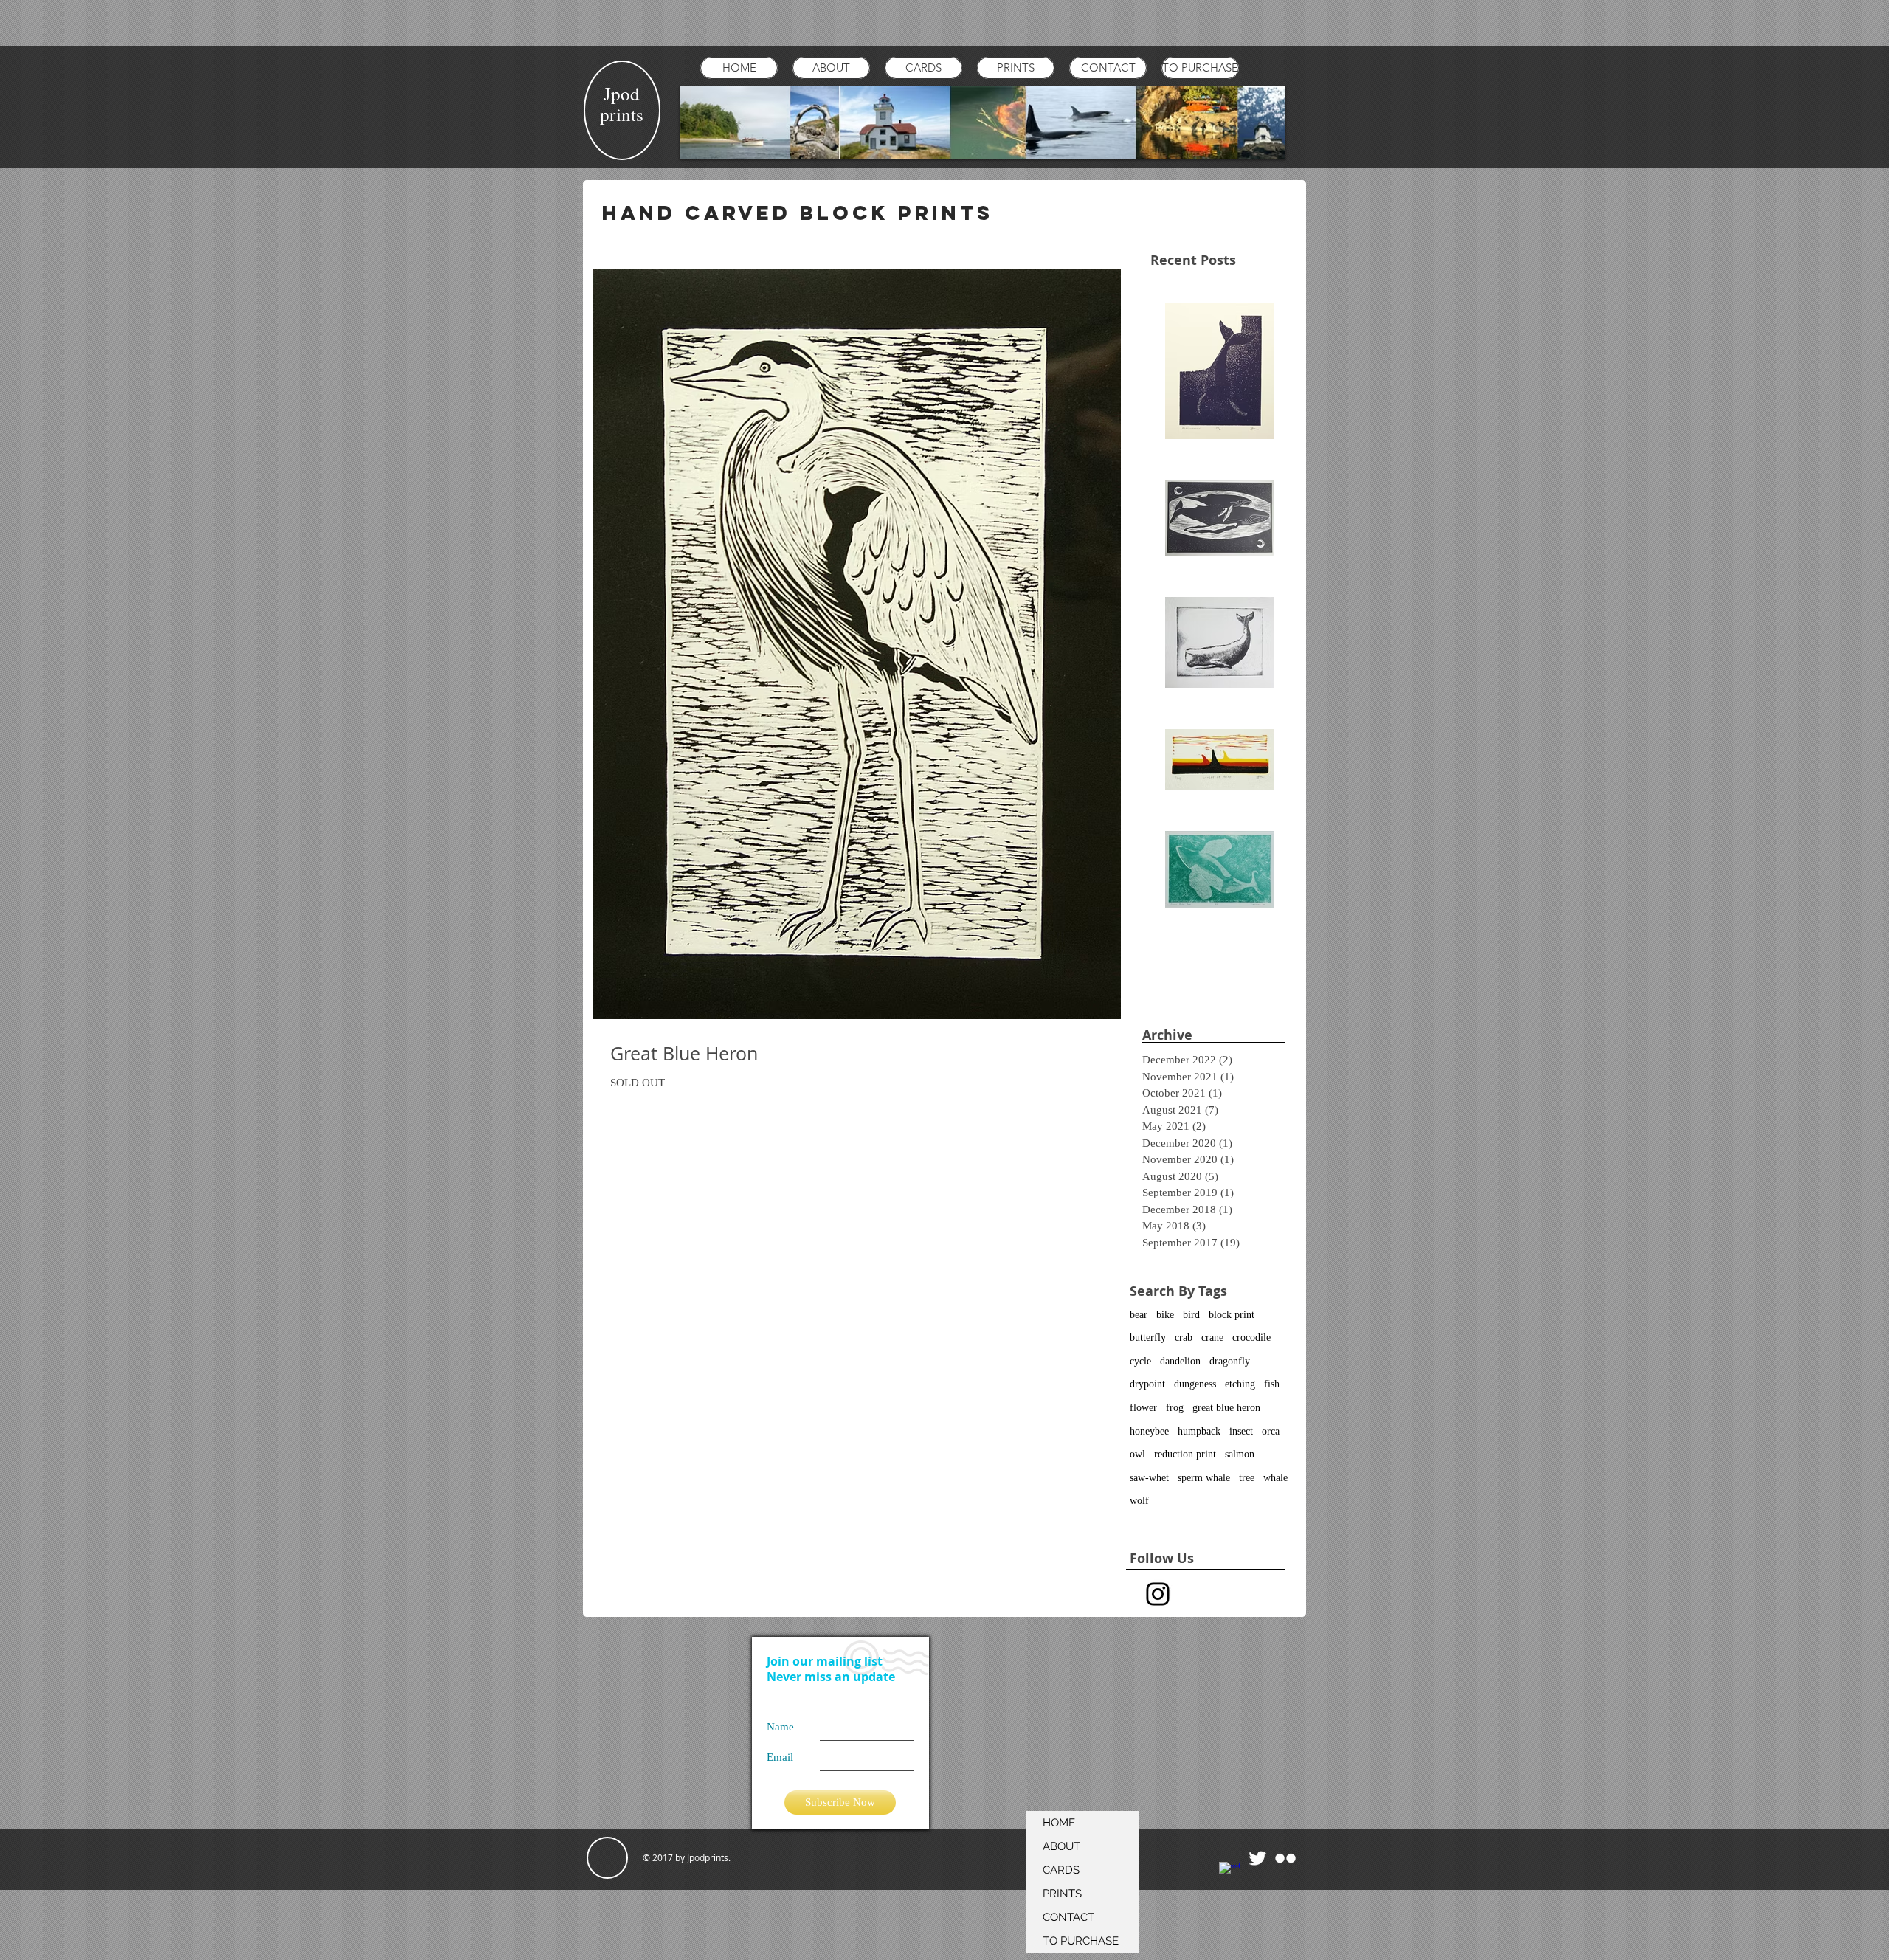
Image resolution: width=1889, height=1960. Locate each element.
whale (1275, 1478)
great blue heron (1226, 1408)
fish (1272, 1384)
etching (1240, 1384)
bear (1139, 1315)
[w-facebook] (1229, 1872)
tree (1247, 1478)
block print (1232, 1315)
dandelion (1180, 1361)
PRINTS (1062, 1894)
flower (1143, 1408)
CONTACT (1068, 1917)
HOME (1059, 1823)
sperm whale (1204, 1478)
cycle (1140, 1361)
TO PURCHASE (1081, 1941)
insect (1241, 1431)
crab (1184, 1338)
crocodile (1251, 1338)
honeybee (1149, 1431)
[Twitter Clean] (1257, 1858)
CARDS (1061, 1870)
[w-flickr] (1285, 1858)
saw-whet (1149, 1478)
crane (1212, 1338)
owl (1137, 1454)
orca (1271, 1431)
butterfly (1148, 1338)
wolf (1139, 1501)
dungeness (1195, 1384)
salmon (1240, 1454)
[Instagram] (1158, 1594)
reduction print (1185, 1454)
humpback (1199, 1431)
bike (1165, 1315)
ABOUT (1061, 1846)
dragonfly (1230, 1361)
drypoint (1147, 1384)
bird (1191, 1315)
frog (1175, 1408)
